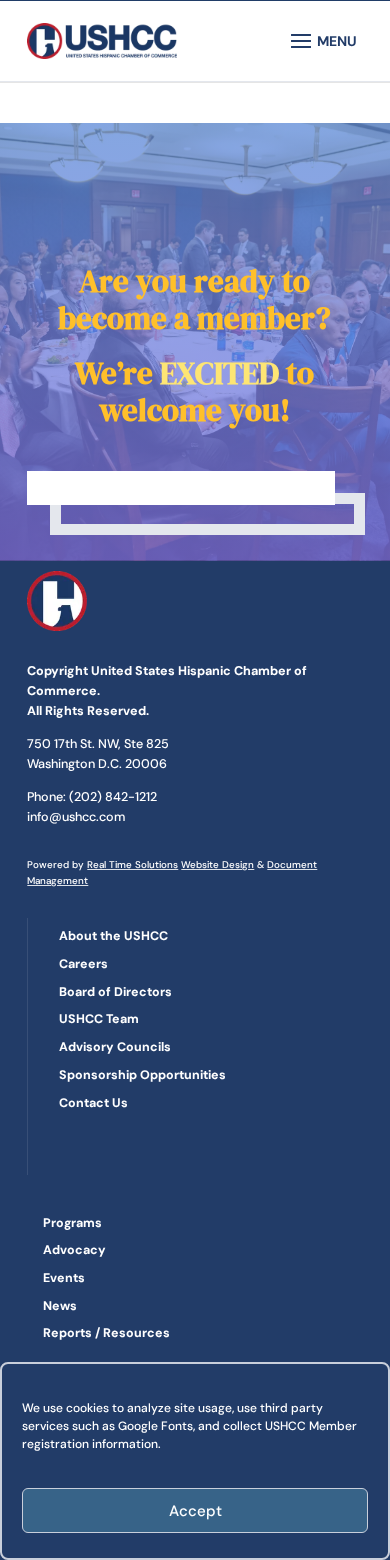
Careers (83, 964)
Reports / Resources (106, 1333)
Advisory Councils (115, 1047)
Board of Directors (115, 992)
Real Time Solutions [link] (132, 864)
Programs (72, 1223)
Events (64, 1278)
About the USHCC (113, 936)
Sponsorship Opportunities (142, 1075)
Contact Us (93, 1103)
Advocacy (74, 1250)
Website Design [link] (217, 864)
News (60, 1306)
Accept (195, 1511)
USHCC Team (99, 1019)
